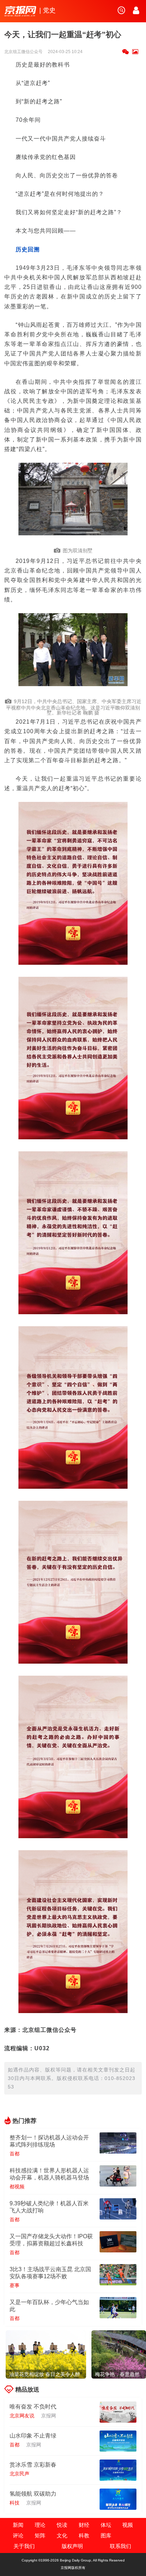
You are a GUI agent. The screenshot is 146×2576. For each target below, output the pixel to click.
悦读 (62, 2525)
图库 (106, 2535)
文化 (62, 2535)
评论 (18, 2535)
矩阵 (40, 2535)
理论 (40, 2525)
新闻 (18, 2525)
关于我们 (24, 2546)
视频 (128, 2525)
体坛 (106, 2525)
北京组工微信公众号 (24, 52)
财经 (84, 2525)
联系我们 (120, 2546)
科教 (84, 2535)
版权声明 (72, 2546)
